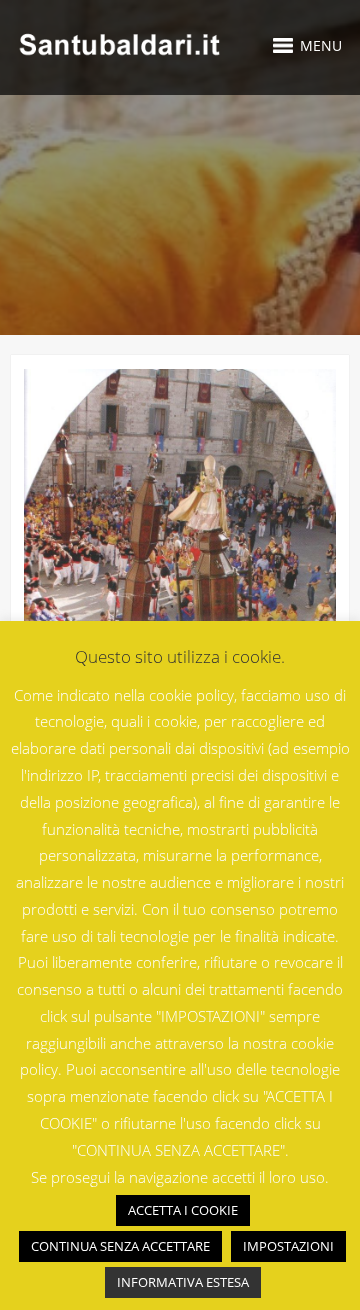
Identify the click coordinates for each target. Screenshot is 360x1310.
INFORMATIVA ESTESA (183, 1282)
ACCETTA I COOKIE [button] (183, 1210)
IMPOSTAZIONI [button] (288, 1246)
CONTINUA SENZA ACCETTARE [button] (120, 1246)
